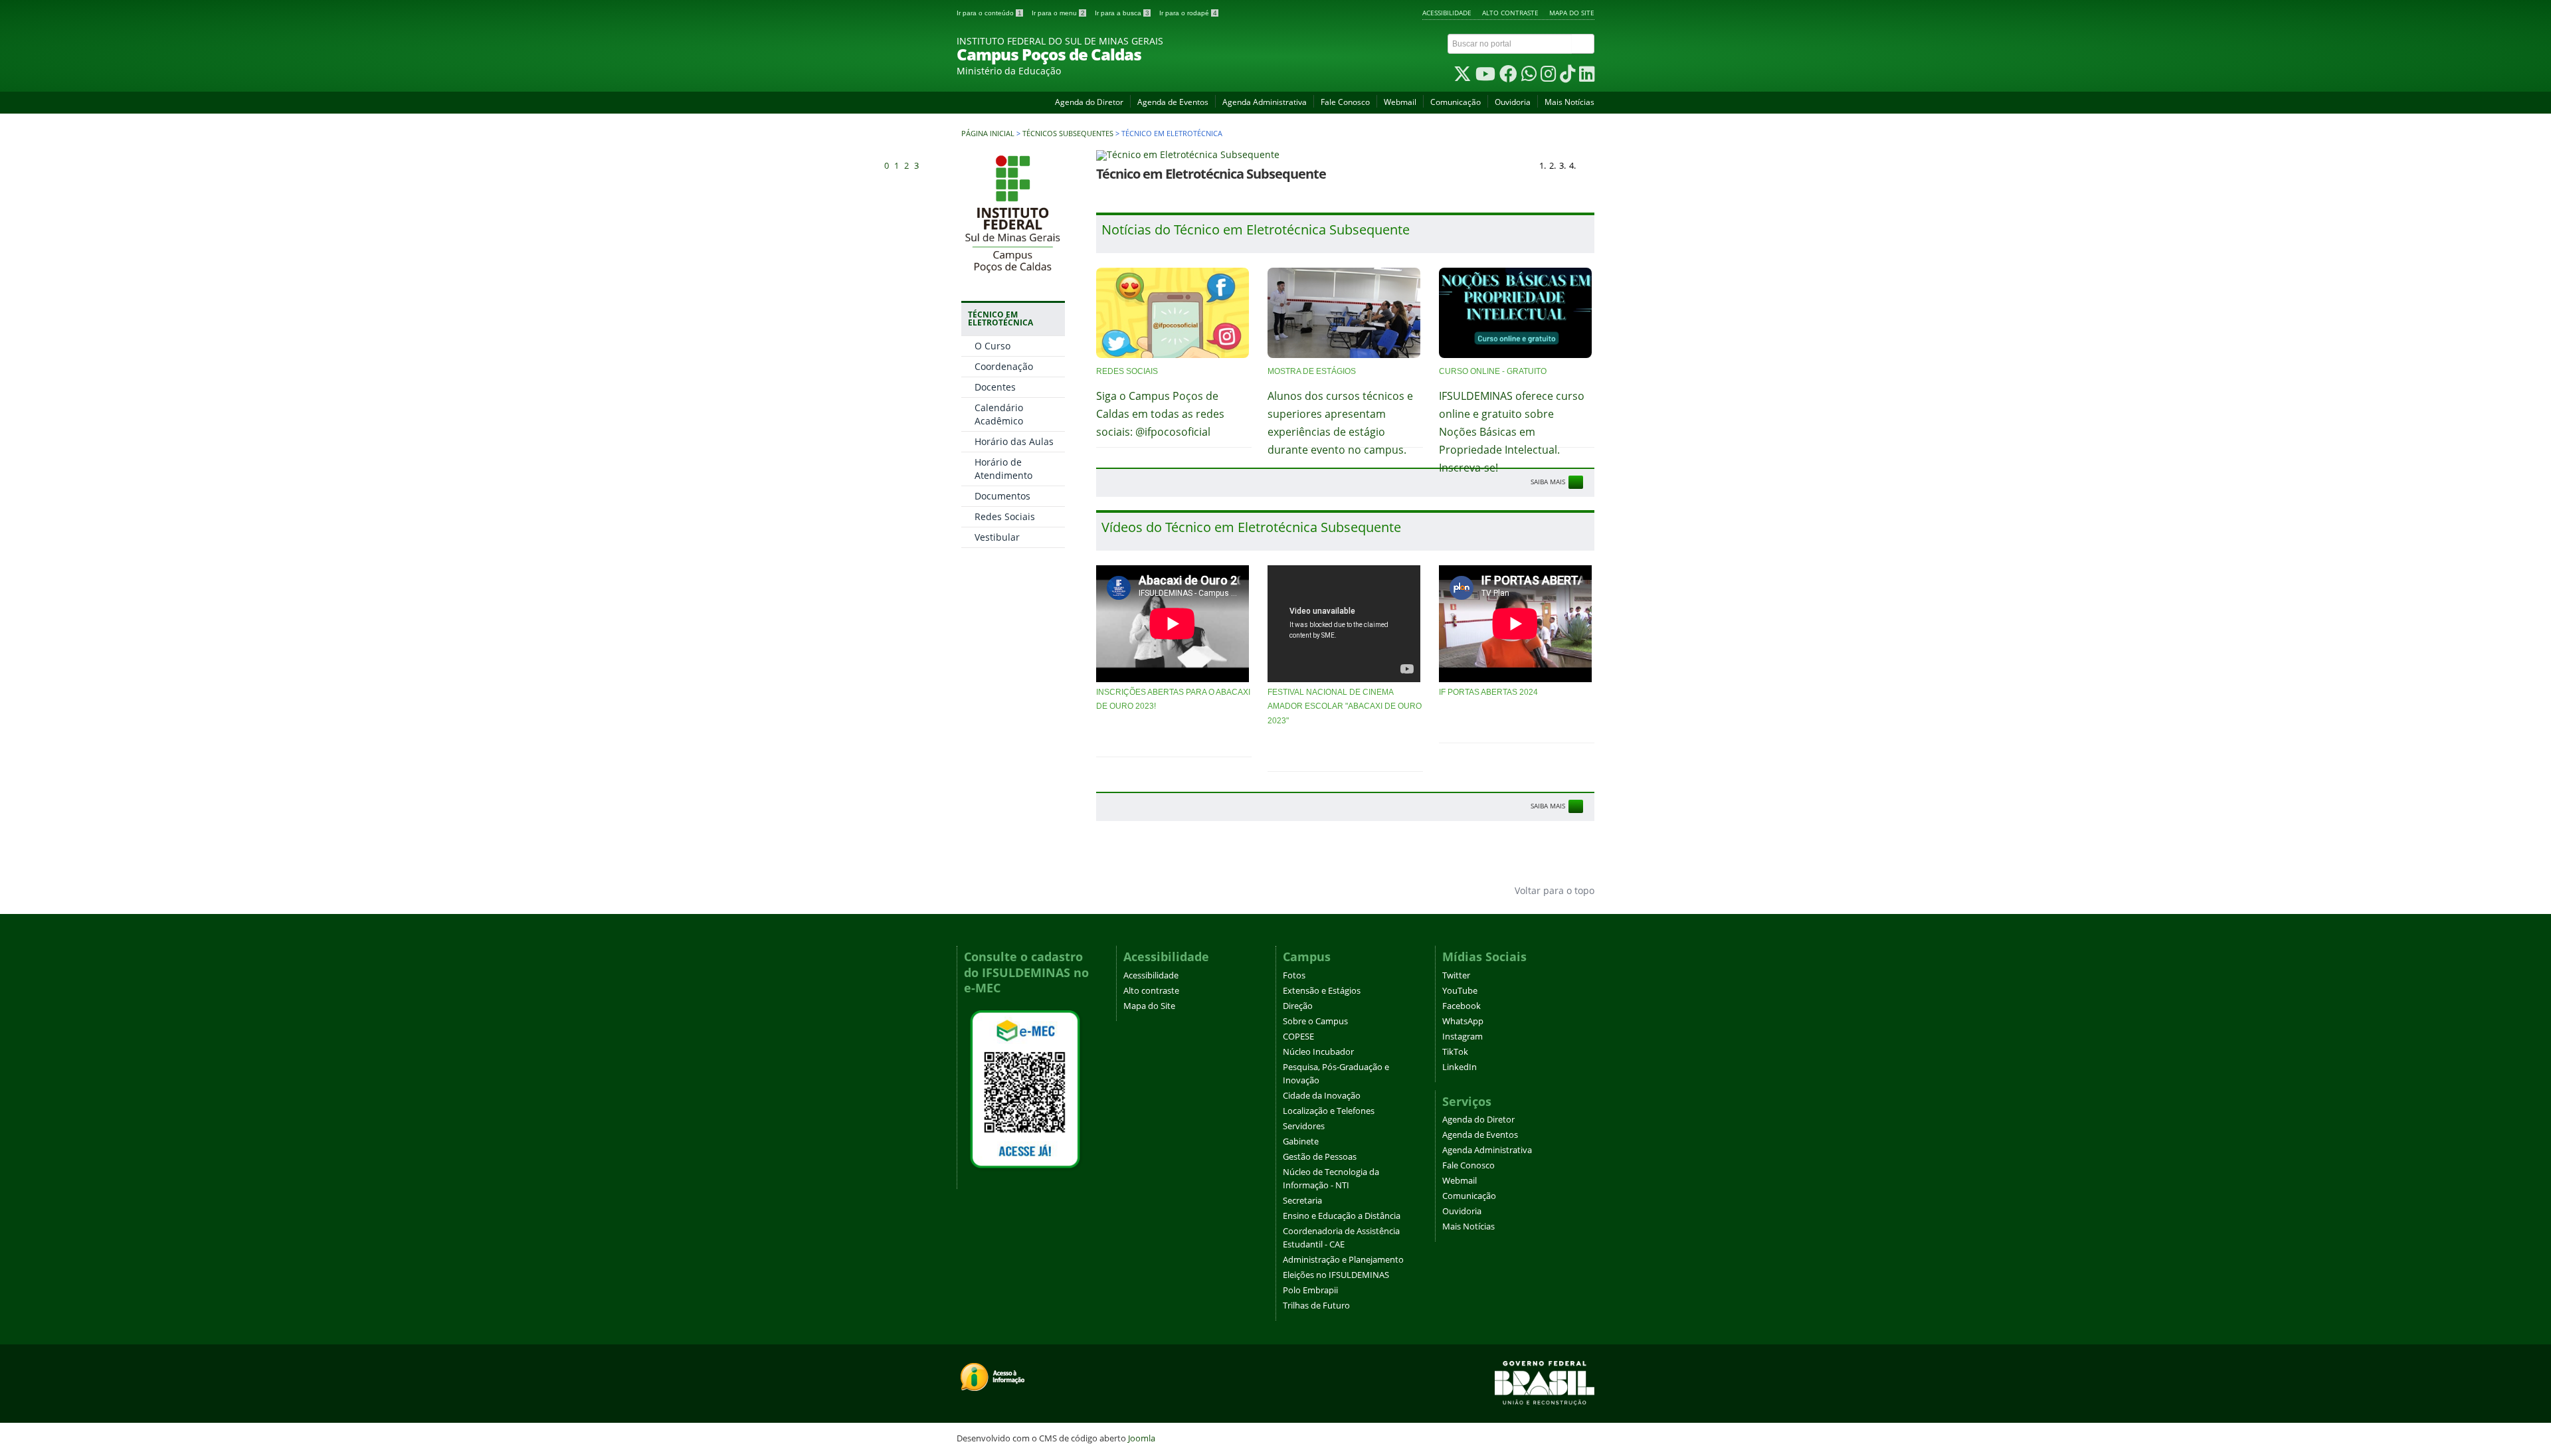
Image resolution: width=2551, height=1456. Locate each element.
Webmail (1400, 102)
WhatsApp (1463, 1021)
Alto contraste (1510, 13)
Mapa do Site (1572, 13)
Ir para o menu (1058, 13)
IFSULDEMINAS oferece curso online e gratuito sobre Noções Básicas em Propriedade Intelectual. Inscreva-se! (1512, 432)
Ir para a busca (1122, 13)
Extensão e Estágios (1322, 991)
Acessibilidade (1447, 13)
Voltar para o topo (1553, 890)
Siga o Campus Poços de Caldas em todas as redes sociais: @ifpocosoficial (1160, 414)
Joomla (1142, 1438)
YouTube (1460, 991)
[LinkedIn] (1587, 77)
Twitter (1456, 975)
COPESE (1298, 1037)
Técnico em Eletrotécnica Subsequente (1211, 174)
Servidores (1304, 1126)
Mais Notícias (1569, 102)
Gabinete (1301, 1141)
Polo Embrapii (1310, 1290)
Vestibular (997, 537)
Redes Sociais (1005, 516)
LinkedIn (1460, 1067)
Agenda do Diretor (1089, 102)
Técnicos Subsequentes (1068, 134)
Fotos (1294, 975)
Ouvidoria (1513, 102)
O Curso (992, 346)
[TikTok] (1567, 77)
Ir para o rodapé (1188, 13)
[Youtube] (1485, 77)
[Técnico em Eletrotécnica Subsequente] (1345, 155)
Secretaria (1302, 1201)
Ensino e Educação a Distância (1342, 1216)
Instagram (1463, 1037)
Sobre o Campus (1315, 1021)
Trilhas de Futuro (1316, 1306)
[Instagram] (1548, 77)
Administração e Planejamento (1343, 1260)
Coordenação (1004, 366)
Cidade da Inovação (1322, 1096)
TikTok (1455, 1052)
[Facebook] (1508, 77)
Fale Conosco (1345, 102)
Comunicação (1456, 102)
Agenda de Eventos (1173, 102)
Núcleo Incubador (1318, 1052)
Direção (1298, 1006)
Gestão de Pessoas (1320, 1157)
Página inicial (988, 134)
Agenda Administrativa (1265, 102)
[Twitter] (1463, 77)
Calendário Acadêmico (999, 414)
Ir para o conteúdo (989, 13)
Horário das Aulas (1014, 441)
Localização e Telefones (1329, 1111)
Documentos (1002, 496)
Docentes (995, 387)
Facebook (1462, 1006)
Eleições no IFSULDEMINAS (1336, 1275)
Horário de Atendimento (1003, 469)
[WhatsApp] (1529, 77)
